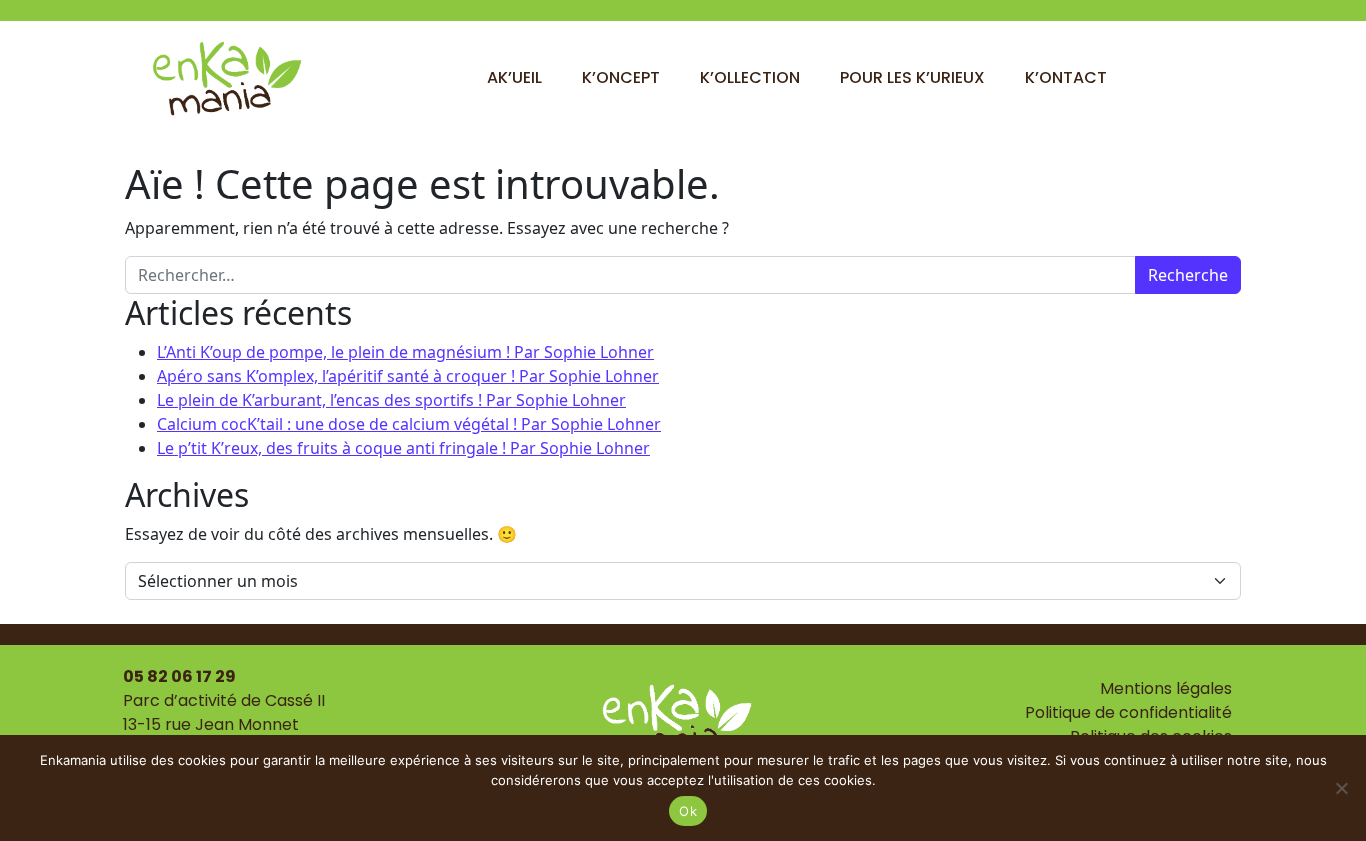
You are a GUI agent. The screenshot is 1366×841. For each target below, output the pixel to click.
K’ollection (750, 77)
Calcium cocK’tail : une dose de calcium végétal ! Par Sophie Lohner (409, 424)
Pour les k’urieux (912, 77)
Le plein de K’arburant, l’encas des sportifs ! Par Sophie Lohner (391, 400)
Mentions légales (1166, 688)
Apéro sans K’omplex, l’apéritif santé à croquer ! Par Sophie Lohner (408, 376)
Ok (688, 811)
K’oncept (621, 77)
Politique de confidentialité (1128, 712)
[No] (1341, 788)
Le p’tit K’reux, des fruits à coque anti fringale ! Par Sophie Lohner (403, 448)
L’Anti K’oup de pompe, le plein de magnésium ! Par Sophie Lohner (405, 352)
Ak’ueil (514, 77)
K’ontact (1066, 77)
